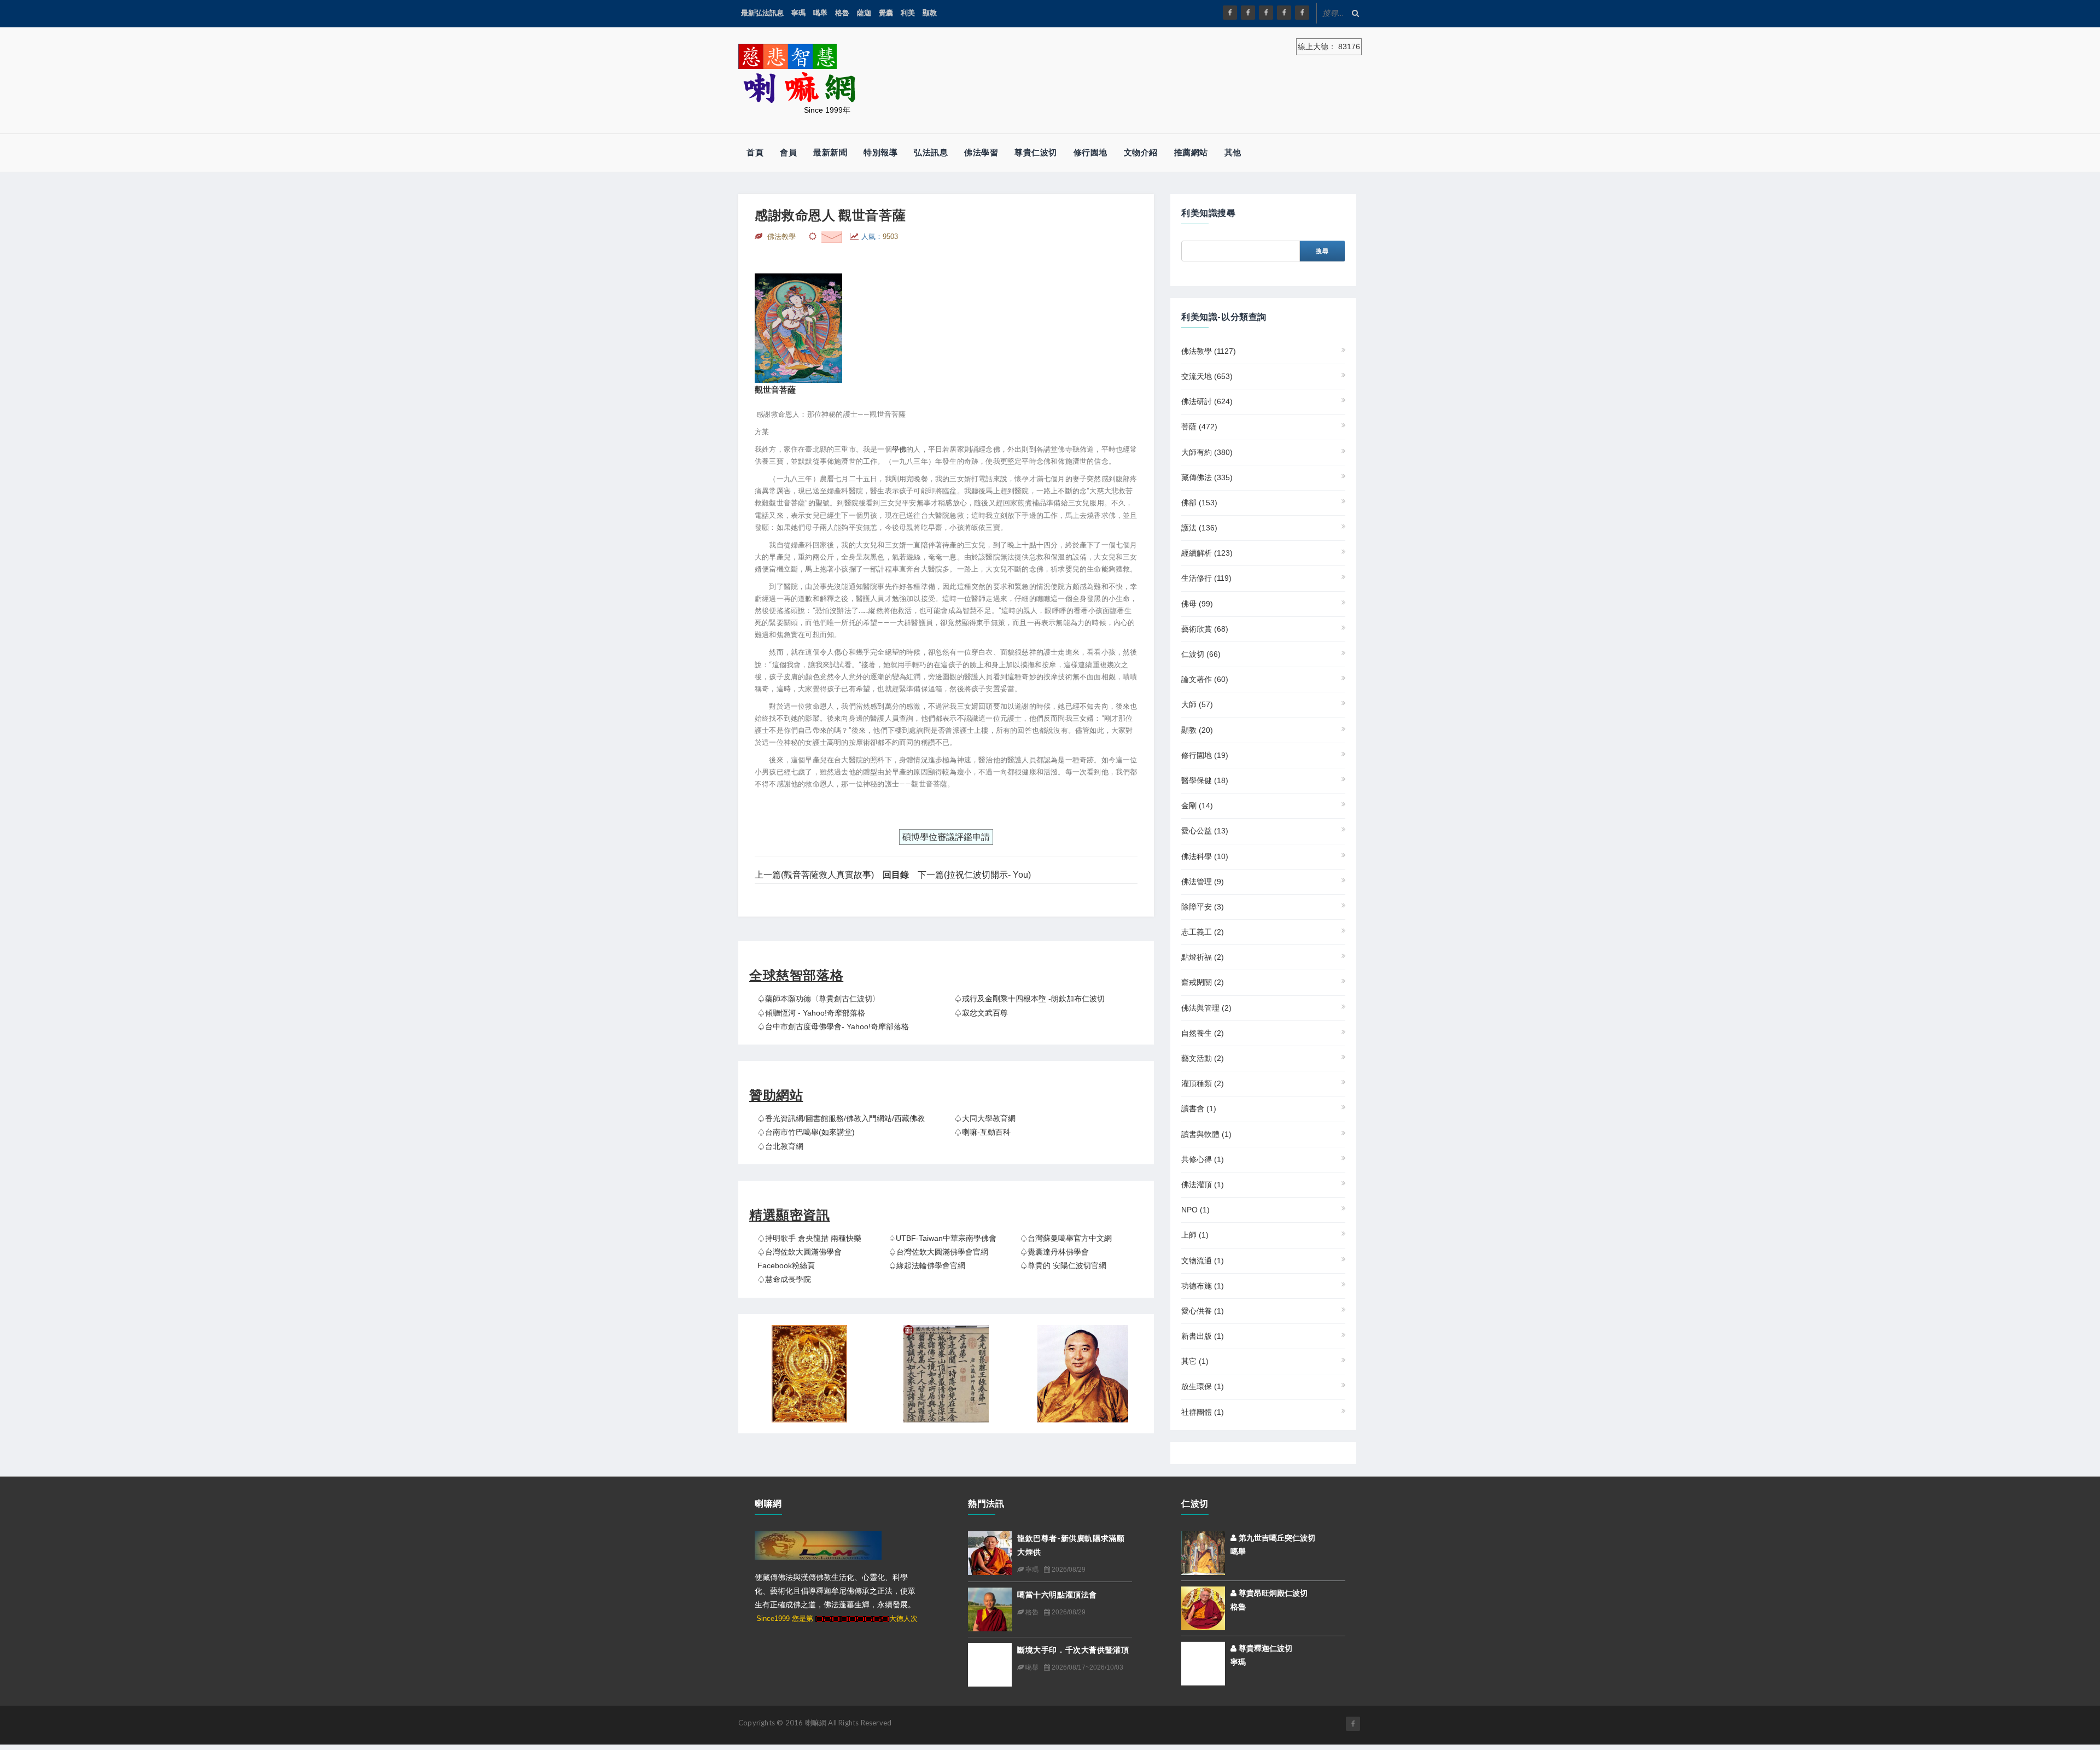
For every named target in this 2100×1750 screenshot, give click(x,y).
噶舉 (820, 13)
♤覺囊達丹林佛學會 (1054, 1252)
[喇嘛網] (1284, 13)
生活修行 (1206, 578)
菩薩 (1199, 427)
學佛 (899, 449)
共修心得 (1203, 1159)
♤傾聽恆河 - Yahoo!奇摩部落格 (811, 1013)
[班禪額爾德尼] (1083, 1374)
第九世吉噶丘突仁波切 (1276, 1538)
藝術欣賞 (1205, 629)
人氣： (880, 237)
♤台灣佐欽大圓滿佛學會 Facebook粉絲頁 (800, 1259)
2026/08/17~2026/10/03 (1087, 1667)
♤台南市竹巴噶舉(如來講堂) (806, 1132)
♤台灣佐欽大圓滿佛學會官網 (938, 1252)
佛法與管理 (1206, 1008)
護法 (1199, 528)
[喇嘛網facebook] (1353, 1724)
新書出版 (1203, 1336)
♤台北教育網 (780, 1146)
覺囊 (886, 13)
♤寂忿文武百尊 (981, 1013)
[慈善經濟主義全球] (1302, 13)
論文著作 (1205, 679)
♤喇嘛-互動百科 (982, 1132)
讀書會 (1199, 1109)
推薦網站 (1191, 152)
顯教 (930, 13)
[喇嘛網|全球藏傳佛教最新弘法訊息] (1266, 13)
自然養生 (1203, 1033)
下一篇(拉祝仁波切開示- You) (974, 875)
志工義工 (1203, 932)
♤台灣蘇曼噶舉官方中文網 (1066, 1238)
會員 (788, 152)
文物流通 (1203, 1261)
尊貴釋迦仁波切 (1264, 1648)
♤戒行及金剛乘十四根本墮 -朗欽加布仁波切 (1029, 999)
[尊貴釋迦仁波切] (1203, 1662)
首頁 (755, 152)
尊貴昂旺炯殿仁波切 (1272, 1593)
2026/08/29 (1068, 1570)
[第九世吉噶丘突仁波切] (1203, 1552)
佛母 (1197, 604)
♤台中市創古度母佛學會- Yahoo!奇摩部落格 (833, 1026)
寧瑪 (798, 13)
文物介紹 (1141, 152)
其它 (1195, 1361)
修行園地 (1090, 152)
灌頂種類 (1203, 1083)
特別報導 (880, 152)
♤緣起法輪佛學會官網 (927, 1265)
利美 (908, 13)
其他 (1233, 152)
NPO (1195, 1210)
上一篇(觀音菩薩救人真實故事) (814, 875)
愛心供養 (1203, 1311)
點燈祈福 (1203, 957)
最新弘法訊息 (762, 13)
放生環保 (1203, 1386)
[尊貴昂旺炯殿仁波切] (1203, 1607)
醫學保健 (1205, 780)
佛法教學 (1209, 351)
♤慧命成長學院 (784, 1279)
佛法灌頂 (1203, 1185)
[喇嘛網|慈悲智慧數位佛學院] (1248, 13)
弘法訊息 (931, 152)
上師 (1195, 1235)
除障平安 (1203, 907)
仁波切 (1201, 654)
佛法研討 (1207, 401)
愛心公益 (1205, 831)
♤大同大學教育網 (985, 1118)
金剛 (1197, 806)
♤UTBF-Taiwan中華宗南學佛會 (943, 1238)
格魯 (842, 13)
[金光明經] (946, 1374)
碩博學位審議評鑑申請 (946, 837)
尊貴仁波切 (1036, 152)
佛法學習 (981, 152)
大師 (1197, 704)
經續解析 (1207, 553)
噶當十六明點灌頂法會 (1057, 1594)
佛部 (1199, 503)
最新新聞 (830, 152)
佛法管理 (1203, 882)
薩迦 (864, 13)
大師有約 (1207, 452)
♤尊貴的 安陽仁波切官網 (1063, 1265)
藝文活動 (1203, 1058)
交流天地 (1207, 376)
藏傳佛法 (1207, 477)
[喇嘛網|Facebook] (1230, 13)
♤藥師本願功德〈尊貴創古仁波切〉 (819, 999)
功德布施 (1203, 1286)
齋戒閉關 (1203, 982)
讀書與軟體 (1206, 1134)
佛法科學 (1205, 856)
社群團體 (1203, 1412)
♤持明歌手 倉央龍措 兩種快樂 (809, 1238)
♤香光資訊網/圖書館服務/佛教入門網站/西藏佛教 (841, 1118)
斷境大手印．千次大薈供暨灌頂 (1073, 1650)
